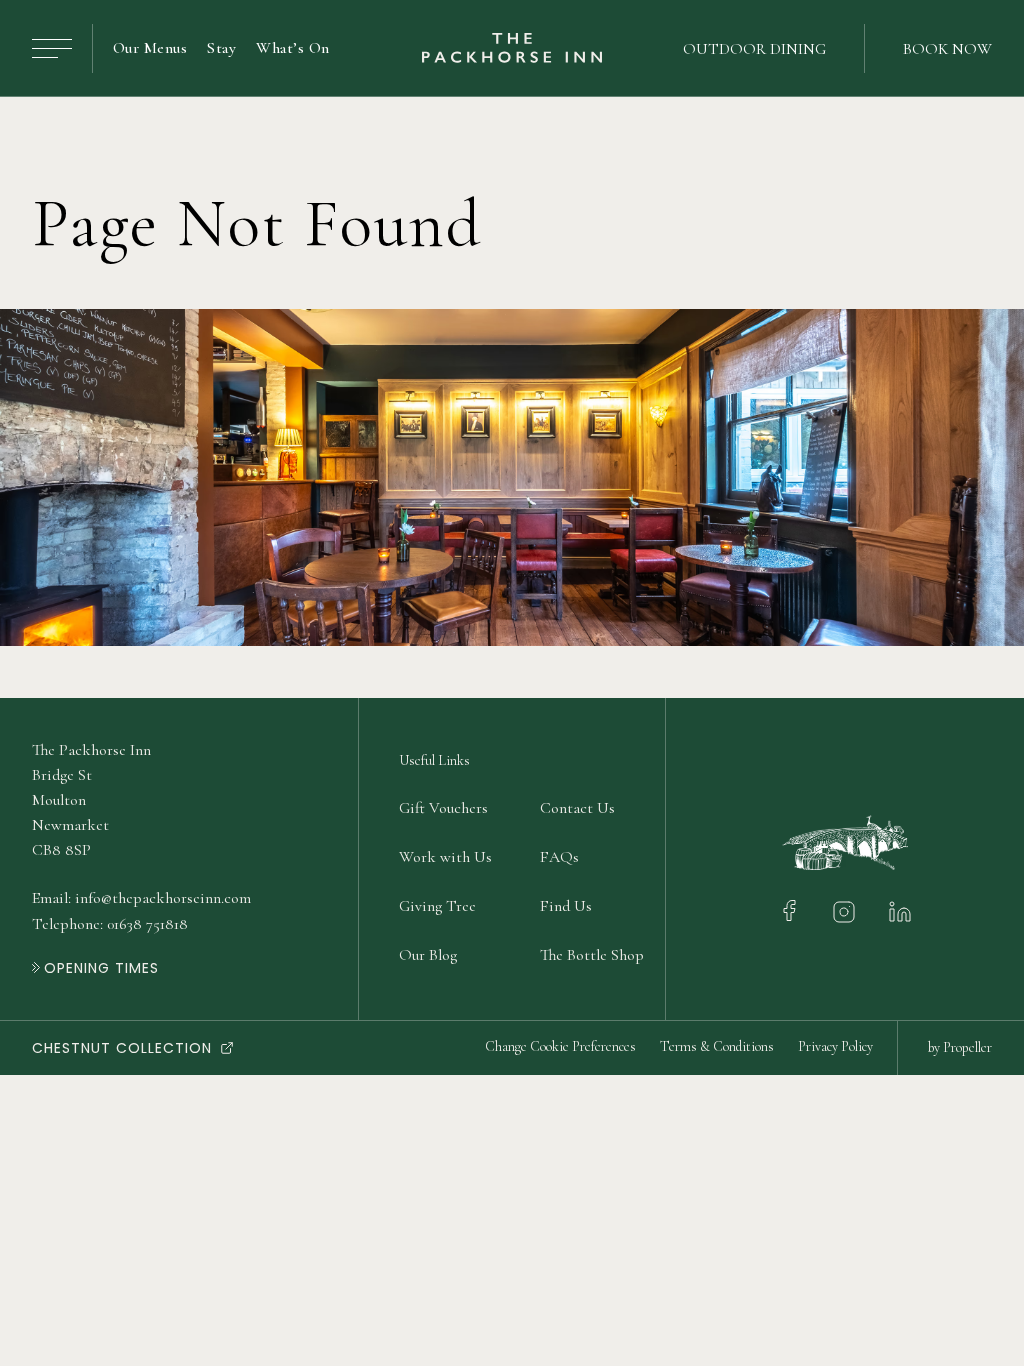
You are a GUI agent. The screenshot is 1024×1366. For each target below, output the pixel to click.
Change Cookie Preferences (560, 1046)
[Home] (512, 49)
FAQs (559, 857)
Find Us (566, 906)
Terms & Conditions (717, 1046)
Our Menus (150, 48)
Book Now (947, 49)
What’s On (292, 48)
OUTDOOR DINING (754, 49)
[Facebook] (789, 912)
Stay (221, 48)
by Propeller (960, 1047)
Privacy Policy (835, 1046)
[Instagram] (844, 912)
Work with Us (445, 857)
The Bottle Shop (592, 955)
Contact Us (577, 808)
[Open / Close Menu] (52, 49)
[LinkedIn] (900, 912)
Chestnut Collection (122, 1048)
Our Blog (428, 955)
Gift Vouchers (443, 808)
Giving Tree (437, 906)
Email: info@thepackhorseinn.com (141, 898)
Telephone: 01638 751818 (110, 924)
